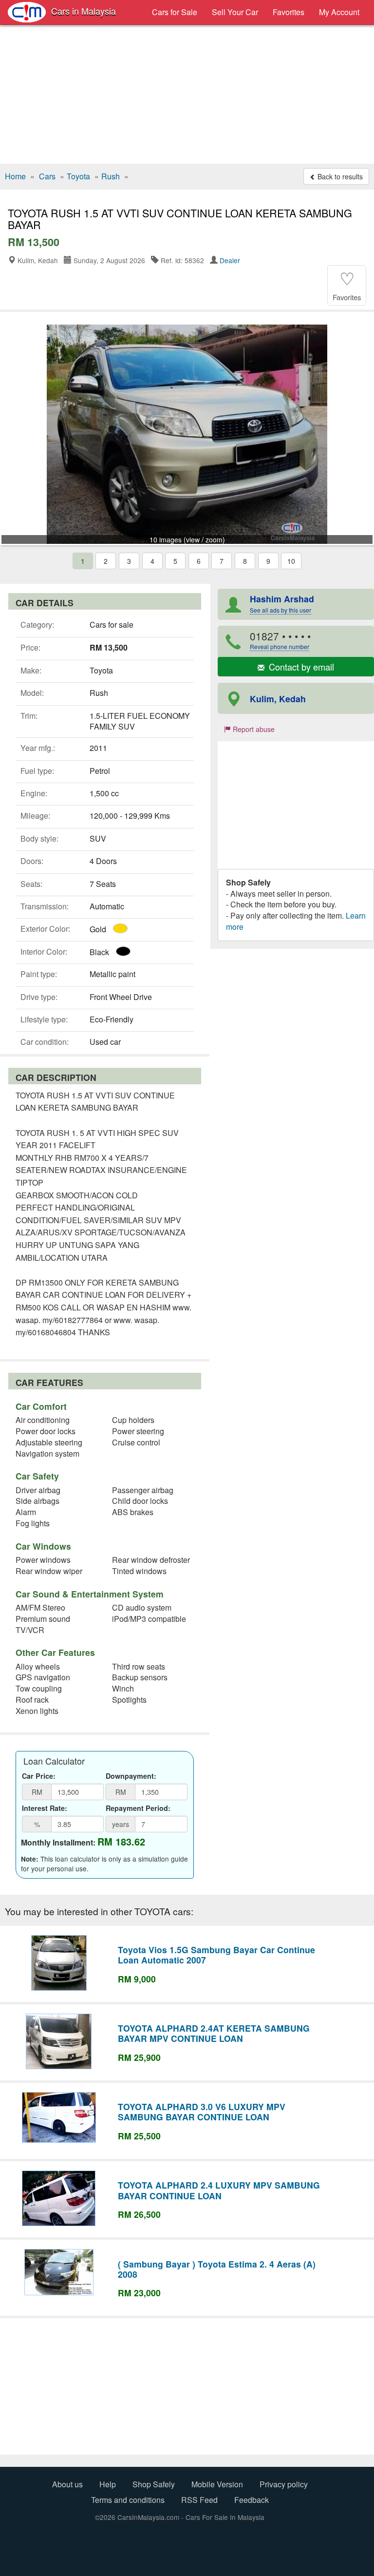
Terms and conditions (128, 2500)
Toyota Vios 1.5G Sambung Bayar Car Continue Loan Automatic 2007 (216, 1955)
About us (67, 2484)
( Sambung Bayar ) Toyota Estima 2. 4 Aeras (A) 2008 (217, 2269)
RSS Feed (199, 2500)
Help (108, 2484)
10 (291, 561)
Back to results (339, 176)
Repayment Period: (138, 1808)
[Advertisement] (187, 96)
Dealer (230, 260)
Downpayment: (131, 1776)
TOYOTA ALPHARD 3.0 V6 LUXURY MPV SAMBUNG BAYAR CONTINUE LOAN (202, 2112)
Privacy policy (284, 2484)
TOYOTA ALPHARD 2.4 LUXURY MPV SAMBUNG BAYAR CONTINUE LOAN (219, 2190)
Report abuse (253, 729)
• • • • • (280, 640)
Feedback (252, 2500)
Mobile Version (217, 2484)
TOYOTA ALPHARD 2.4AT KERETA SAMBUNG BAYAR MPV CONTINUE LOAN (214, 2033)
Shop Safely (154, 2484)
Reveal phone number (280, 646)
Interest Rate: (45, 1808)
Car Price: (39, 1776)
